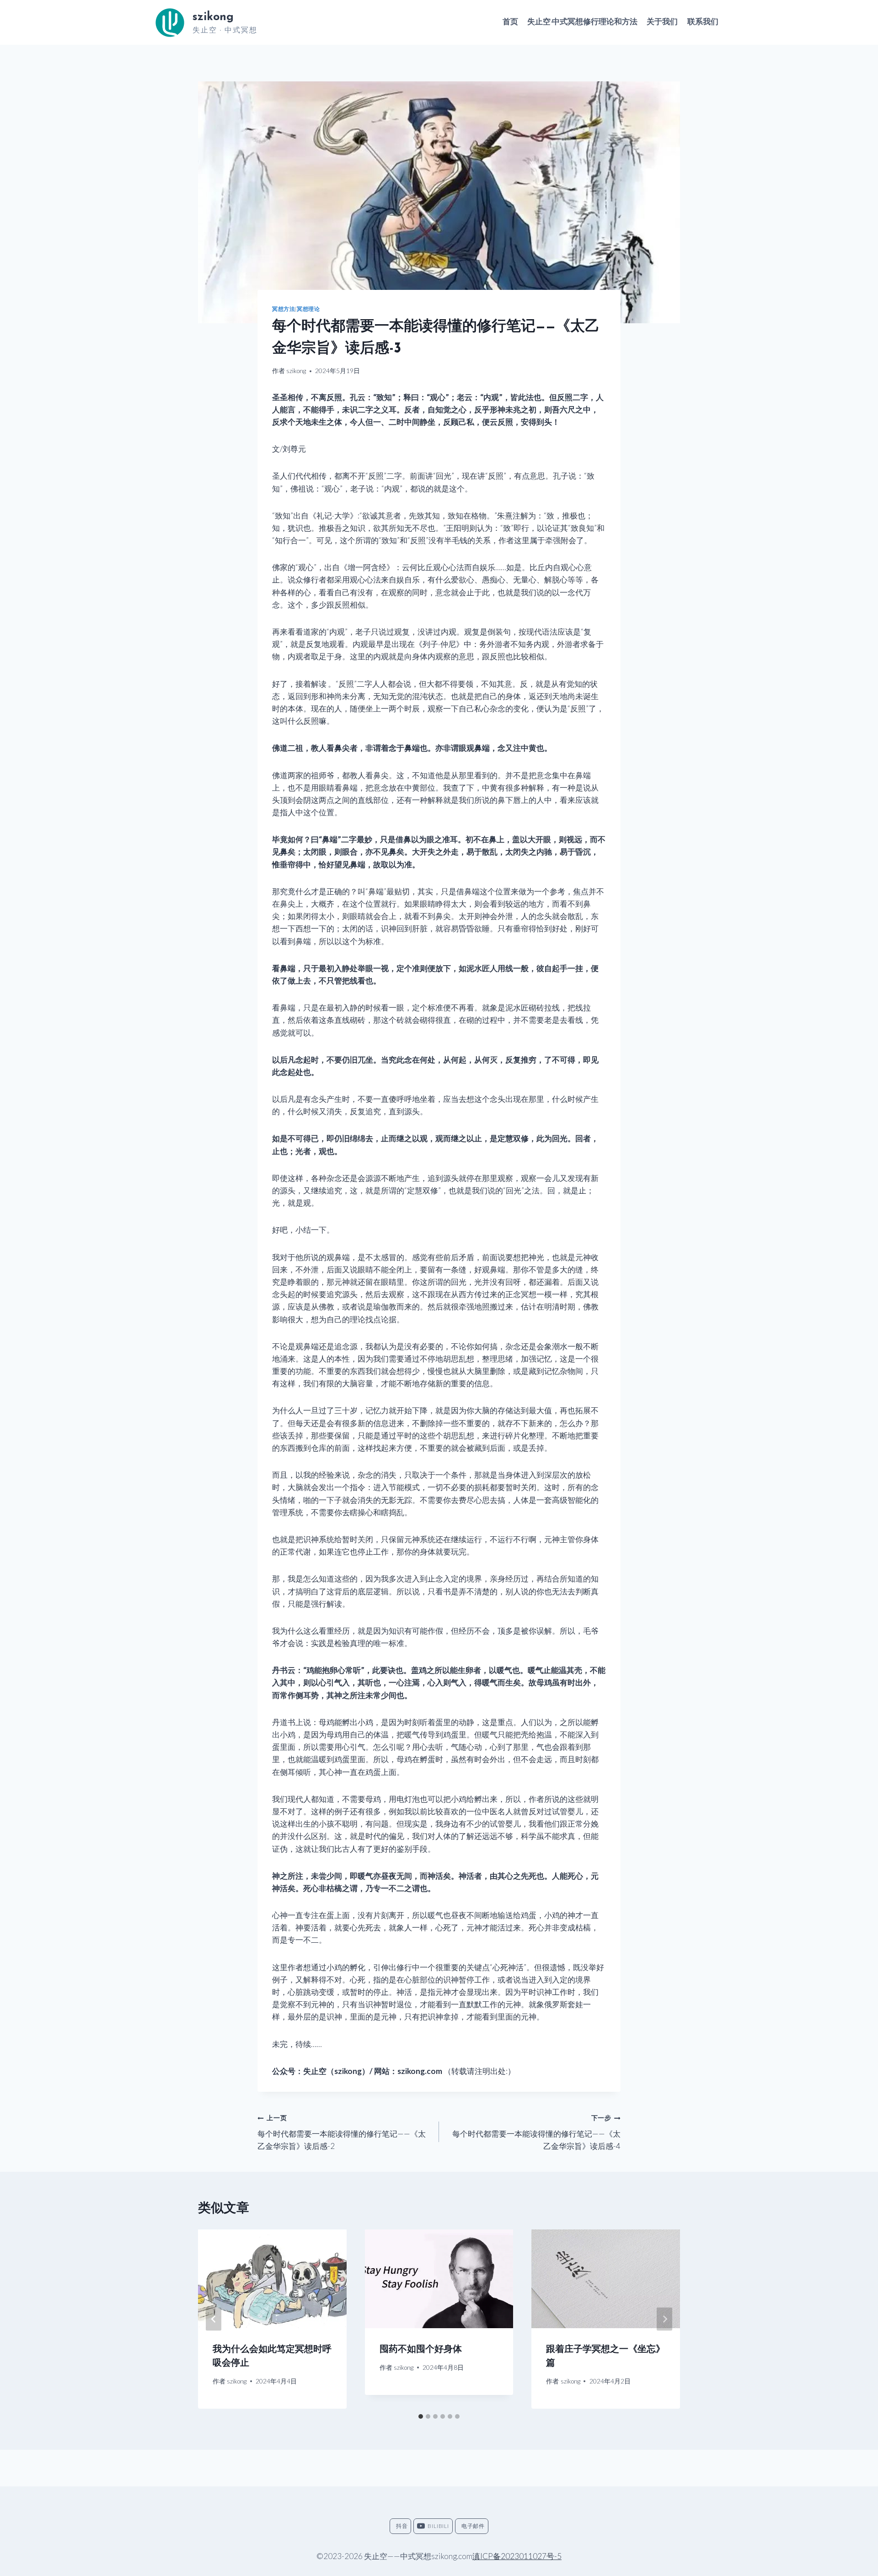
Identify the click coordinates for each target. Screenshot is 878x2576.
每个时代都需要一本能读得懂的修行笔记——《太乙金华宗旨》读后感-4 (536, 2132)
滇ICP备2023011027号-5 (517, 2556)
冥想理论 (308, 309)
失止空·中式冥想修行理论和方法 (582, 22)
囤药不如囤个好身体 (421, 2350)
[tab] (421, 2416)
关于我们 (662, 22)
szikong (296, 371)
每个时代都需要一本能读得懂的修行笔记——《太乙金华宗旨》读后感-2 (342, 2132)
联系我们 (703, 22)
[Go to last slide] (214, 2319)
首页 (510, 22)
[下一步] (664, 2319)
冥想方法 (284, 309)
